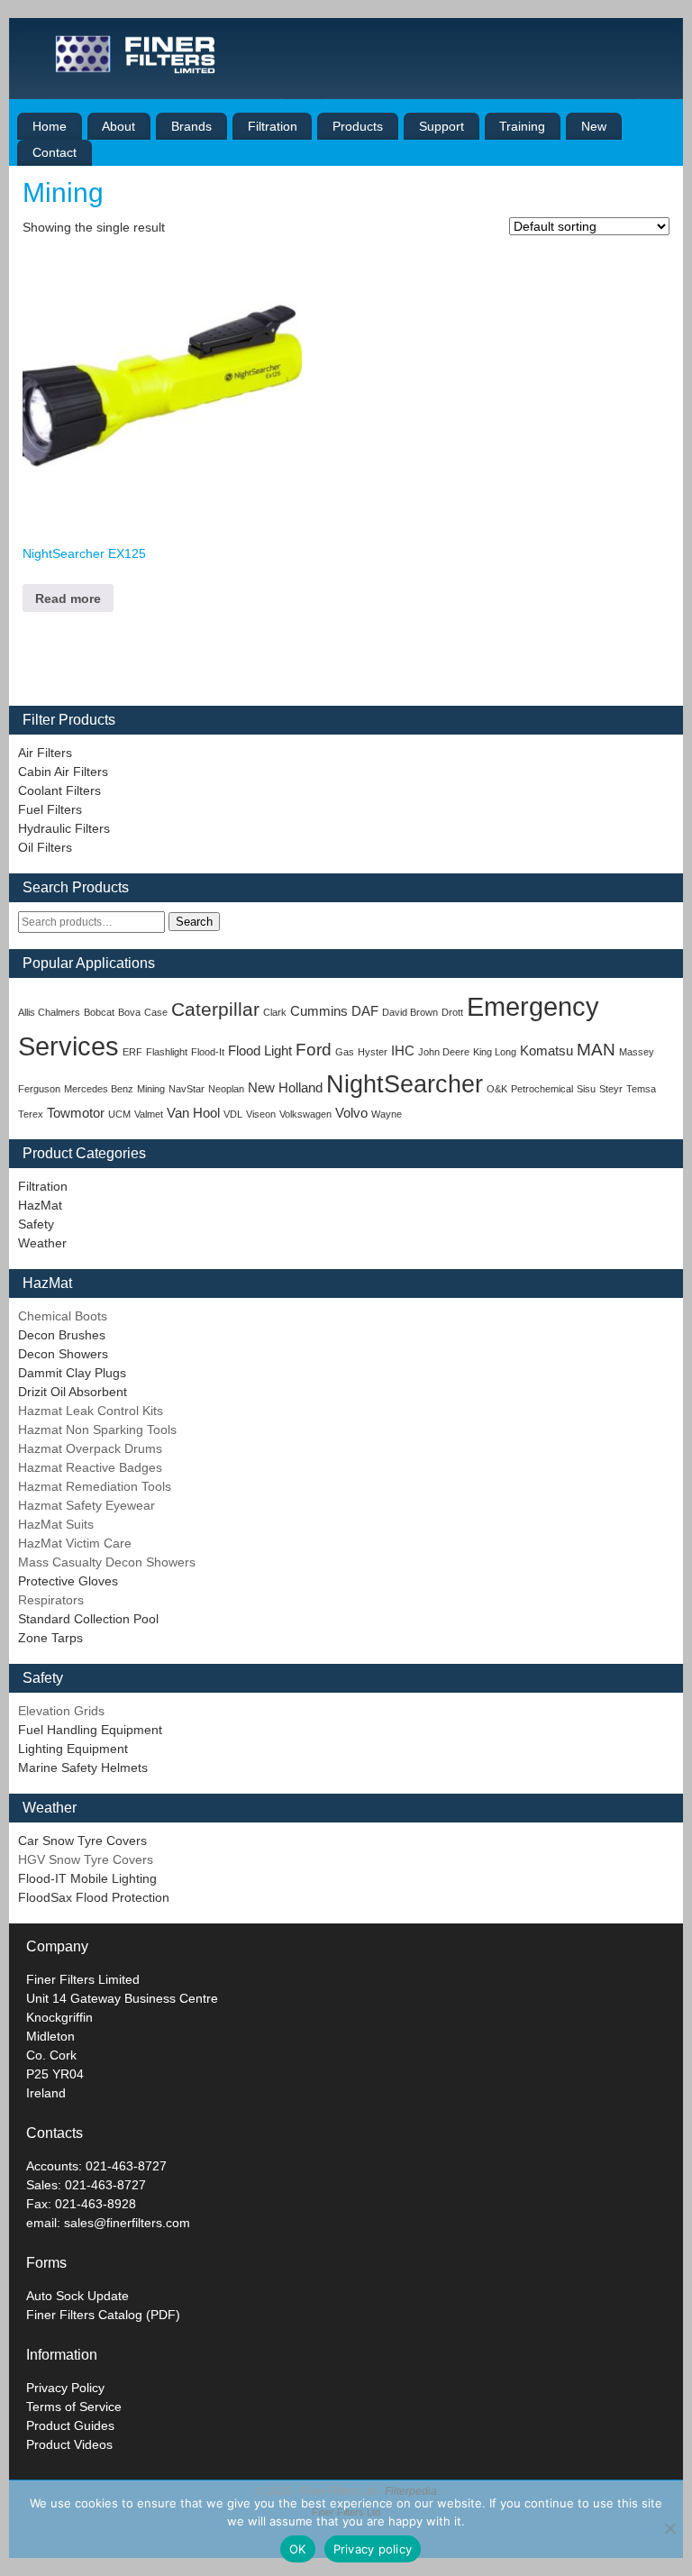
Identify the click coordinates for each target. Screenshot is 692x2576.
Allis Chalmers (49, 1012)
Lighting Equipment (73, 1749)
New (594, 126)
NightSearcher (405, 1084)
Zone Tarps (50, 1638)
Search (194, 922)
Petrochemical (542, 1089)
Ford (314, 1050)
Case (156, 1012)
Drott (452, 1012)
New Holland (285, 1087)
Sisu (586, 1089)
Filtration (273, 126)
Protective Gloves (68, 1581)
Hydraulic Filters (64, 828)
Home (50, 126)
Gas (345, 1052)
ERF (132, 1052)
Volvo (351, 1113)
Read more (68, 598)
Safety (36, 1224)
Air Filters (45, 753)
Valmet (149, 1114)
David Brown (410, 1012)
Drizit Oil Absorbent (73, 1392)
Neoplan (226, 1089)
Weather (42, 1243)
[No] (669, 2528)
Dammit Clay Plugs (72, 1373)
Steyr (611, 1089)
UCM (119, 1114)
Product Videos (69, 2444)
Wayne (387, 1114)
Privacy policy (373, 2549)
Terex (31, 1114)
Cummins (319, 1011)
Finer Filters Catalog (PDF (101, 2315)
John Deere (444, 1052)
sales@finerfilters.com (127, 2223)
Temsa (641, 1089)
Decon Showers (63, 1354)
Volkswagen (305, 1114)
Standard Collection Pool (88, 1619)
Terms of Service (74, 2407)
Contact (55, 152)
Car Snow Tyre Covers (82, 1841)
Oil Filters (45, 847)
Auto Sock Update (77, 2296)
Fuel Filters (50, 809)
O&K (497, 1089)
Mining (151, 1089)
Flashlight (167, 1052)
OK (298, 2549)
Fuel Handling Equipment (90, 1730)
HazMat (40, 1205)
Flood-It (208, 1052)
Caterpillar (215, 1009)
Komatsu (546, 1050)
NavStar (187, 1089)
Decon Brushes (62, 1335)
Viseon (261, 1114)
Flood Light (260, 1050)
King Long (495, 1052)
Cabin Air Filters (63, 772)
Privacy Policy (65, 2388)
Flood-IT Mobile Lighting (87, 1878)
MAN (596, 1050)
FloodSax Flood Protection (94, 1897)
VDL (233, 1114)
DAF (365, 1011)
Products (358, 126)
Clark (275, 1012)
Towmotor (76, 1113)
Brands (191, 126)
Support (442, 126)
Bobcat (99, 1012)
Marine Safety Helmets (83, 1768)
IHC (403, 1050)
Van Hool (193, 1113)
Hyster (373, 1052)
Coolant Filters (59, 790)
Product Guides (70, 2425)
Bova (129, 1012)
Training (522, 126)
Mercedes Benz (99, 1089)
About (118, 126)
